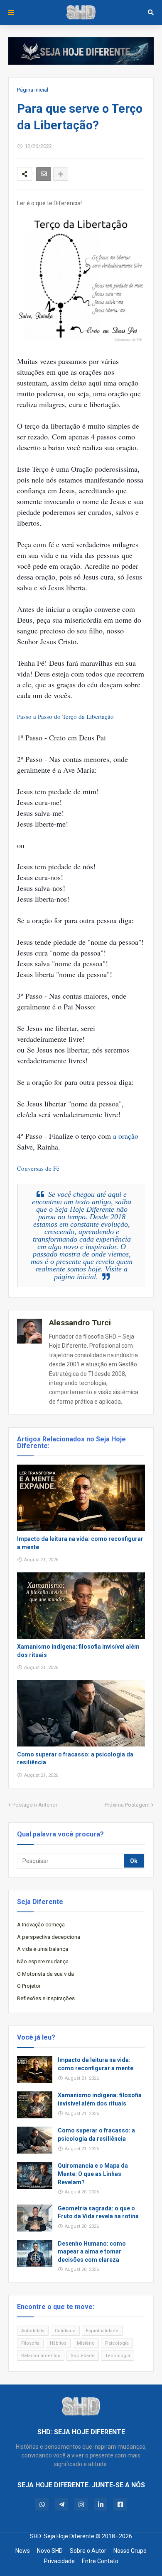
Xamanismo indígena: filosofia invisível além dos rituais (78, 1651)
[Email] (44, 174)
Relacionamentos (41, 2356)
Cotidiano (65, 2331)
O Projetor (29, 1986)
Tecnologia (118, 2356)
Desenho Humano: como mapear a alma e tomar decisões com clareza (92, 2252)
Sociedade (83, 2356)
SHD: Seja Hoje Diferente (62, 2536)
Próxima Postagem (127, 1805)
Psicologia (117, 2343)
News (23, 2551)
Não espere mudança (43, 1961)
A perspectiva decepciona (49, 1937)
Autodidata (33, 2331)
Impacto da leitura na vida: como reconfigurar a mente (80, 1543)
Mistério (86, 2343)
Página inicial (33, 90)
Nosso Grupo (130, 2551)
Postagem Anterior (35, 1805)
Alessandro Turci (80, 1323)
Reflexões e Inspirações (46, 1998)
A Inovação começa (41, 1925)
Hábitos (58, 2343)
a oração (126, 1136)
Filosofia (30, 2343)
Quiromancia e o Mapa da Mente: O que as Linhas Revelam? (93, 2174)
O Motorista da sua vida (45, 1974)
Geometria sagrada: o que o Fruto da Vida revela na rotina (98, 2212)
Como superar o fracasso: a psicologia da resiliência (75, 1759)
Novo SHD (50, 2551)
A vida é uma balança (43, 1949)
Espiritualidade (102, 2331)
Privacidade (59, 2561)
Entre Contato (100, 2561)
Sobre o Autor (88, 2551)
